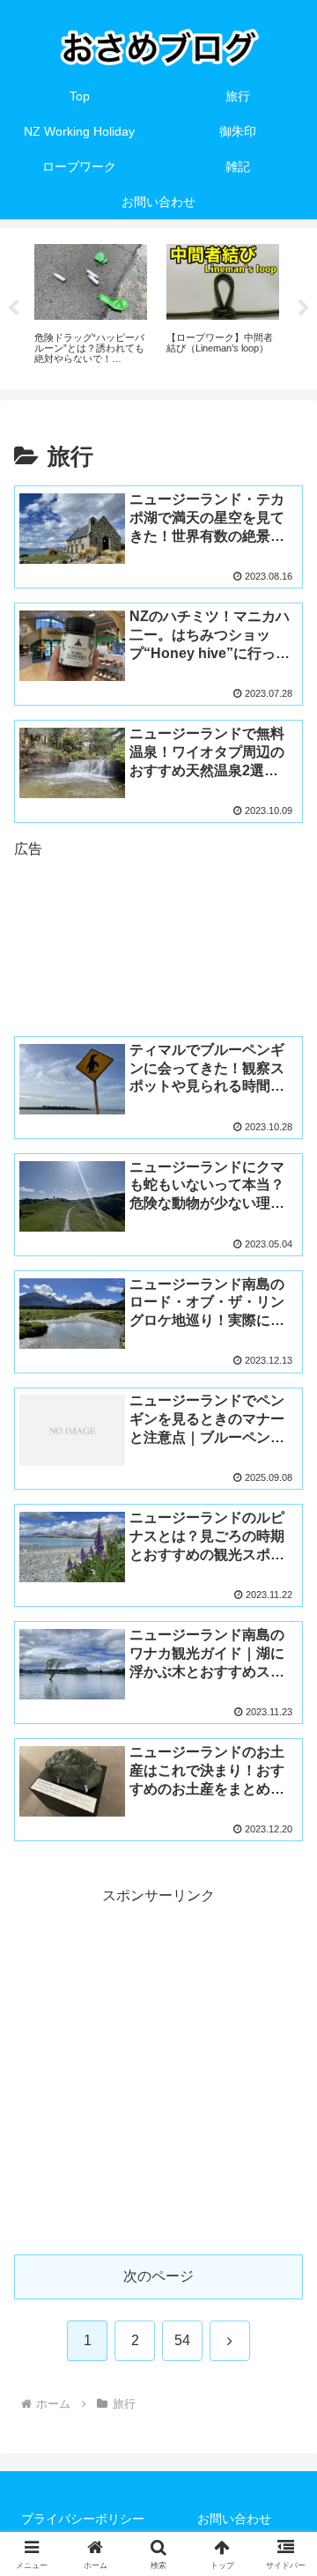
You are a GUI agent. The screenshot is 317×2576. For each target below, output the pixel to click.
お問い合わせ (234, 2519)
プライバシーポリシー (83, 2519)
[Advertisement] (158, 928)
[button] (283, 2252)
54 (182, 2340)
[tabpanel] (91, 306)
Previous (13, 308)
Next (304, 308)
